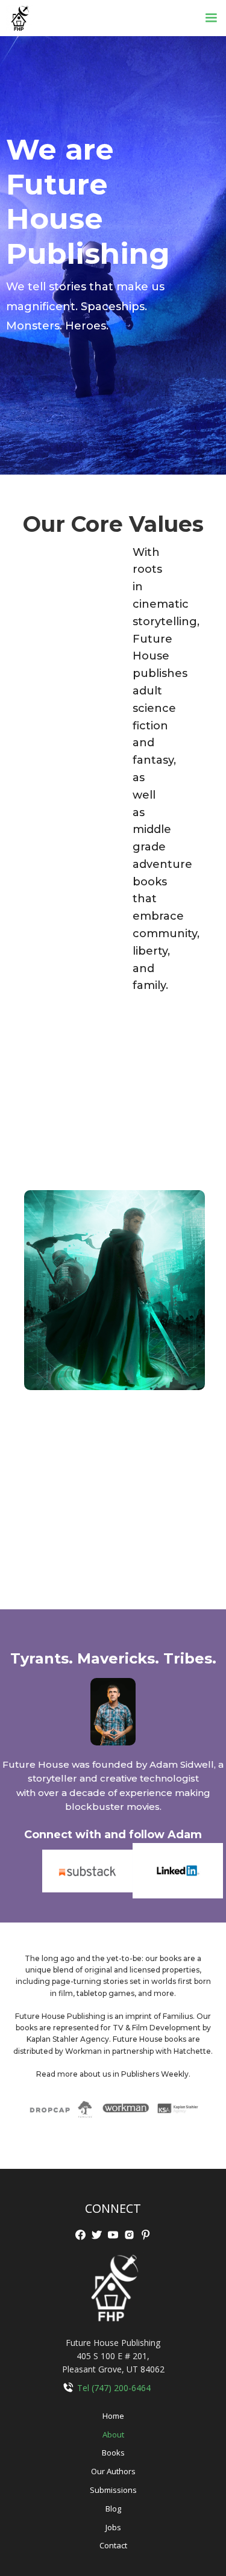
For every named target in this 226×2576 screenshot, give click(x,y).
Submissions (113, 2490)
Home (113, 2416)
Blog (113, 2509)
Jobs (113, 2527)
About (113, 2434)
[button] (211, 18)
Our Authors (113, 2471)
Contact (113, 2545)
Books (113, 2453)
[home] (17, 18)
